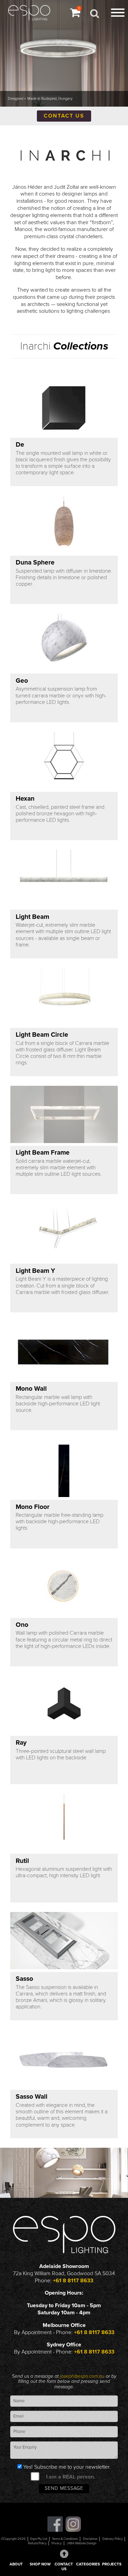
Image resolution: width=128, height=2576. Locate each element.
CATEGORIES (88, 2564)
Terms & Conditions (65, 2539)
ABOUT (16, 2564)
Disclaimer (90, 2539)
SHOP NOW (40, 2564)
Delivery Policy (113, 2539)
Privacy (57, 2543)
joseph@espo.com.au (83, 2376)
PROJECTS (112, 2564)
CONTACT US (64, 2567)
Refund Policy (37, 2543)
